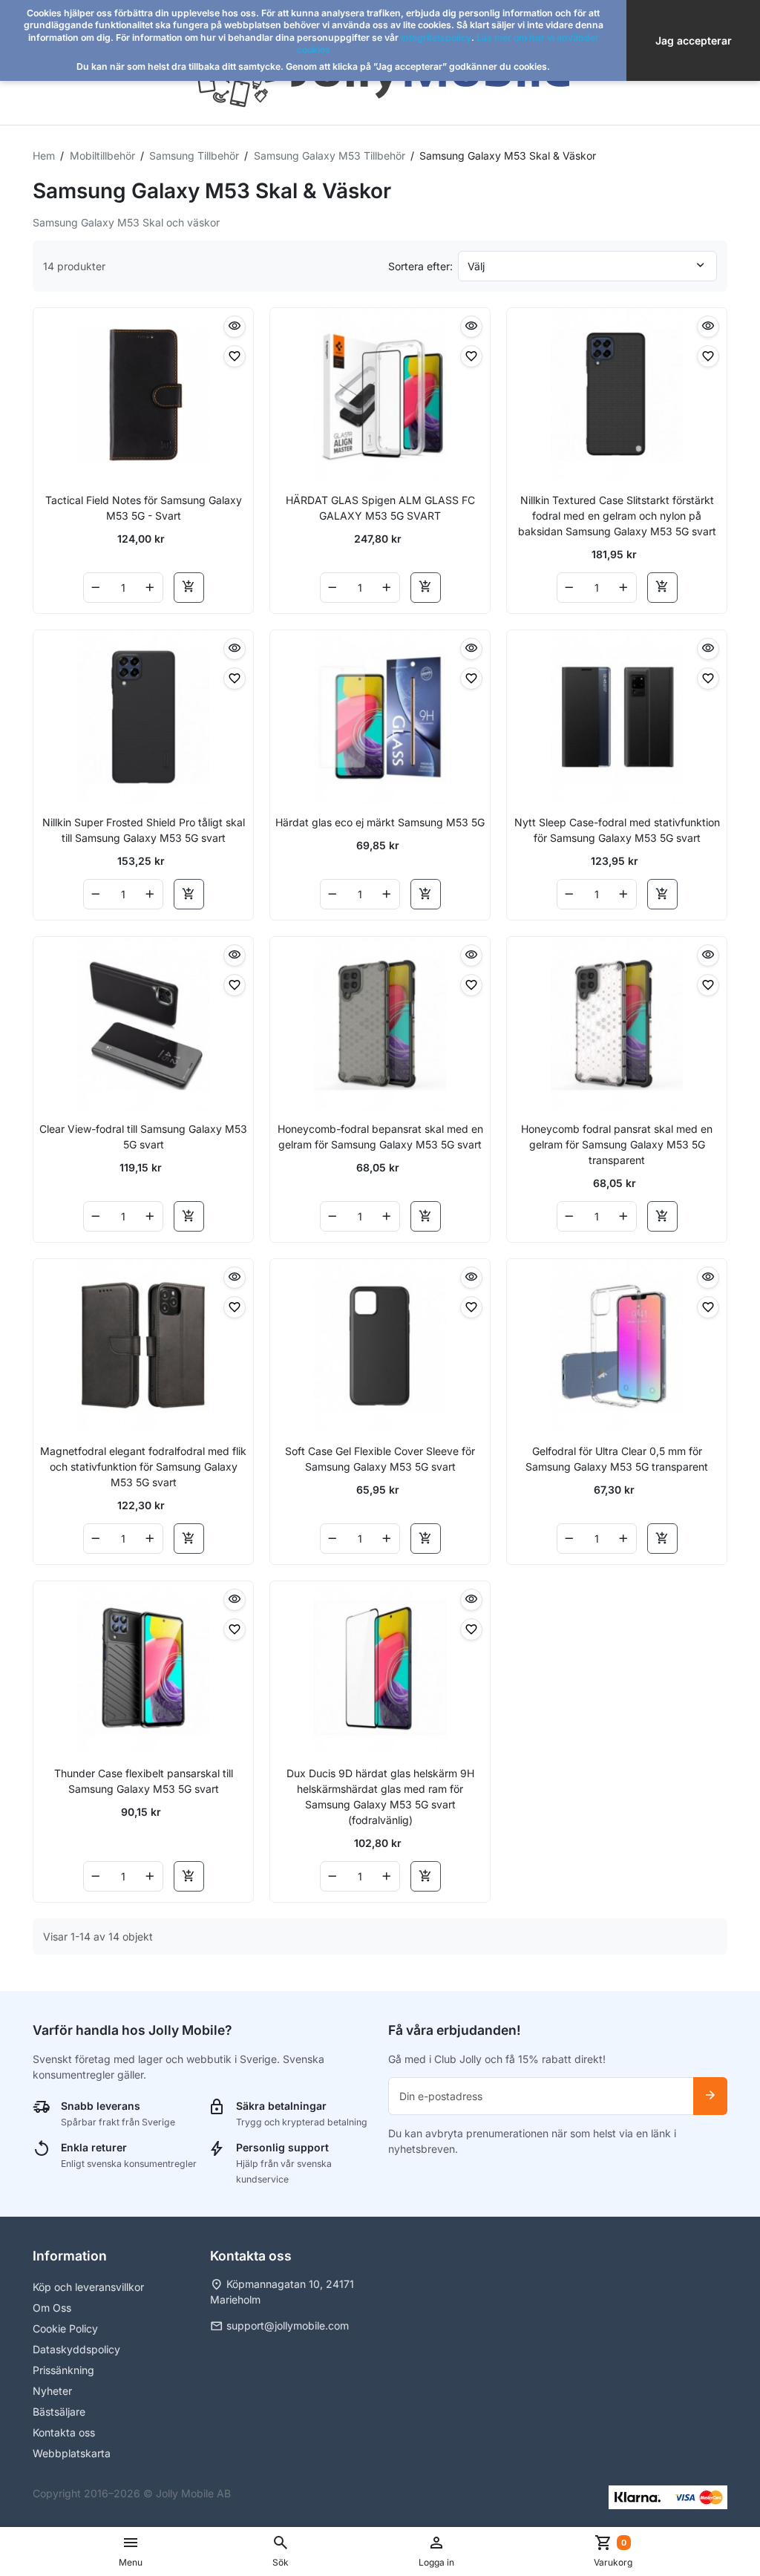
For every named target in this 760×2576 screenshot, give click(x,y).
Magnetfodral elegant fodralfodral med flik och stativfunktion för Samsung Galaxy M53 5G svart (143, 1467)
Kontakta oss (64, 2432)
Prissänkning (63, 2370)
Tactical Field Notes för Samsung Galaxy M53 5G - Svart (144, 508)
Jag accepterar (694, 40)
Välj (476, 266)
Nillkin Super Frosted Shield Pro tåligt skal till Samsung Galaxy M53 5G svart (144, 830)
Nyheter (52, 2391)
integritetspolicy (436, 37)
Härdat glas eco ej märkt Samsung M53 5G (380, 822)
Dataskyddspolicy (76, 2349)
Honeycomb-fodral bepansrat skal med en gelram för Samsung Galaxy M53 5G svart (380, 1137)
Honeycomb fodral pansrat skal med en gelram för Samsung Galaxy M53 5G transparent (617, 1144)
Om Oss (52, 2308)
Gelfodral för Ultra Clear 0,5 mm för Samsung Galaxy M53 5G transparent (617, 1459)
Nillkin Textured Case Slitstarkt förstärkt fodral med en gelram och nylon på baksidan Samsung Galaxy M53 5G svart (617, 516)
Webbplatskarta (72, 2453)
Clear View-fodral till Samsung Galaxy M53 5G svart (143, 1137)
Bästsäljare (59, 2412)
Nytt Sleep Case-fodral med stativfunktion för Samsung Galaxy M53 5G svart (617, 830)
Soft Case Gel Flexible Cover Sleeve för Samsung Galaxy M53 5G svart (380, 1459)
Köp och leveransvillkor (88, 2287)
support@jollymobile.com (288, 2325)
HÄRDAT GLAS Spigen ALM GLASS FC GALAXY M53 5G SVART (380, 508)
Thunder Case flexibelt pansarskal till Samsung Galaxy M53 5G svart (144, 1781)
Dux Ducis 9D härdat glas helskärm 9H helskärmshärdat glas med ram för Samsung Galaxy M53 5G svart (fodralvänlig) (380, 1797)
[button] (281, 2552)
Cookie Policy (65, 2328)
